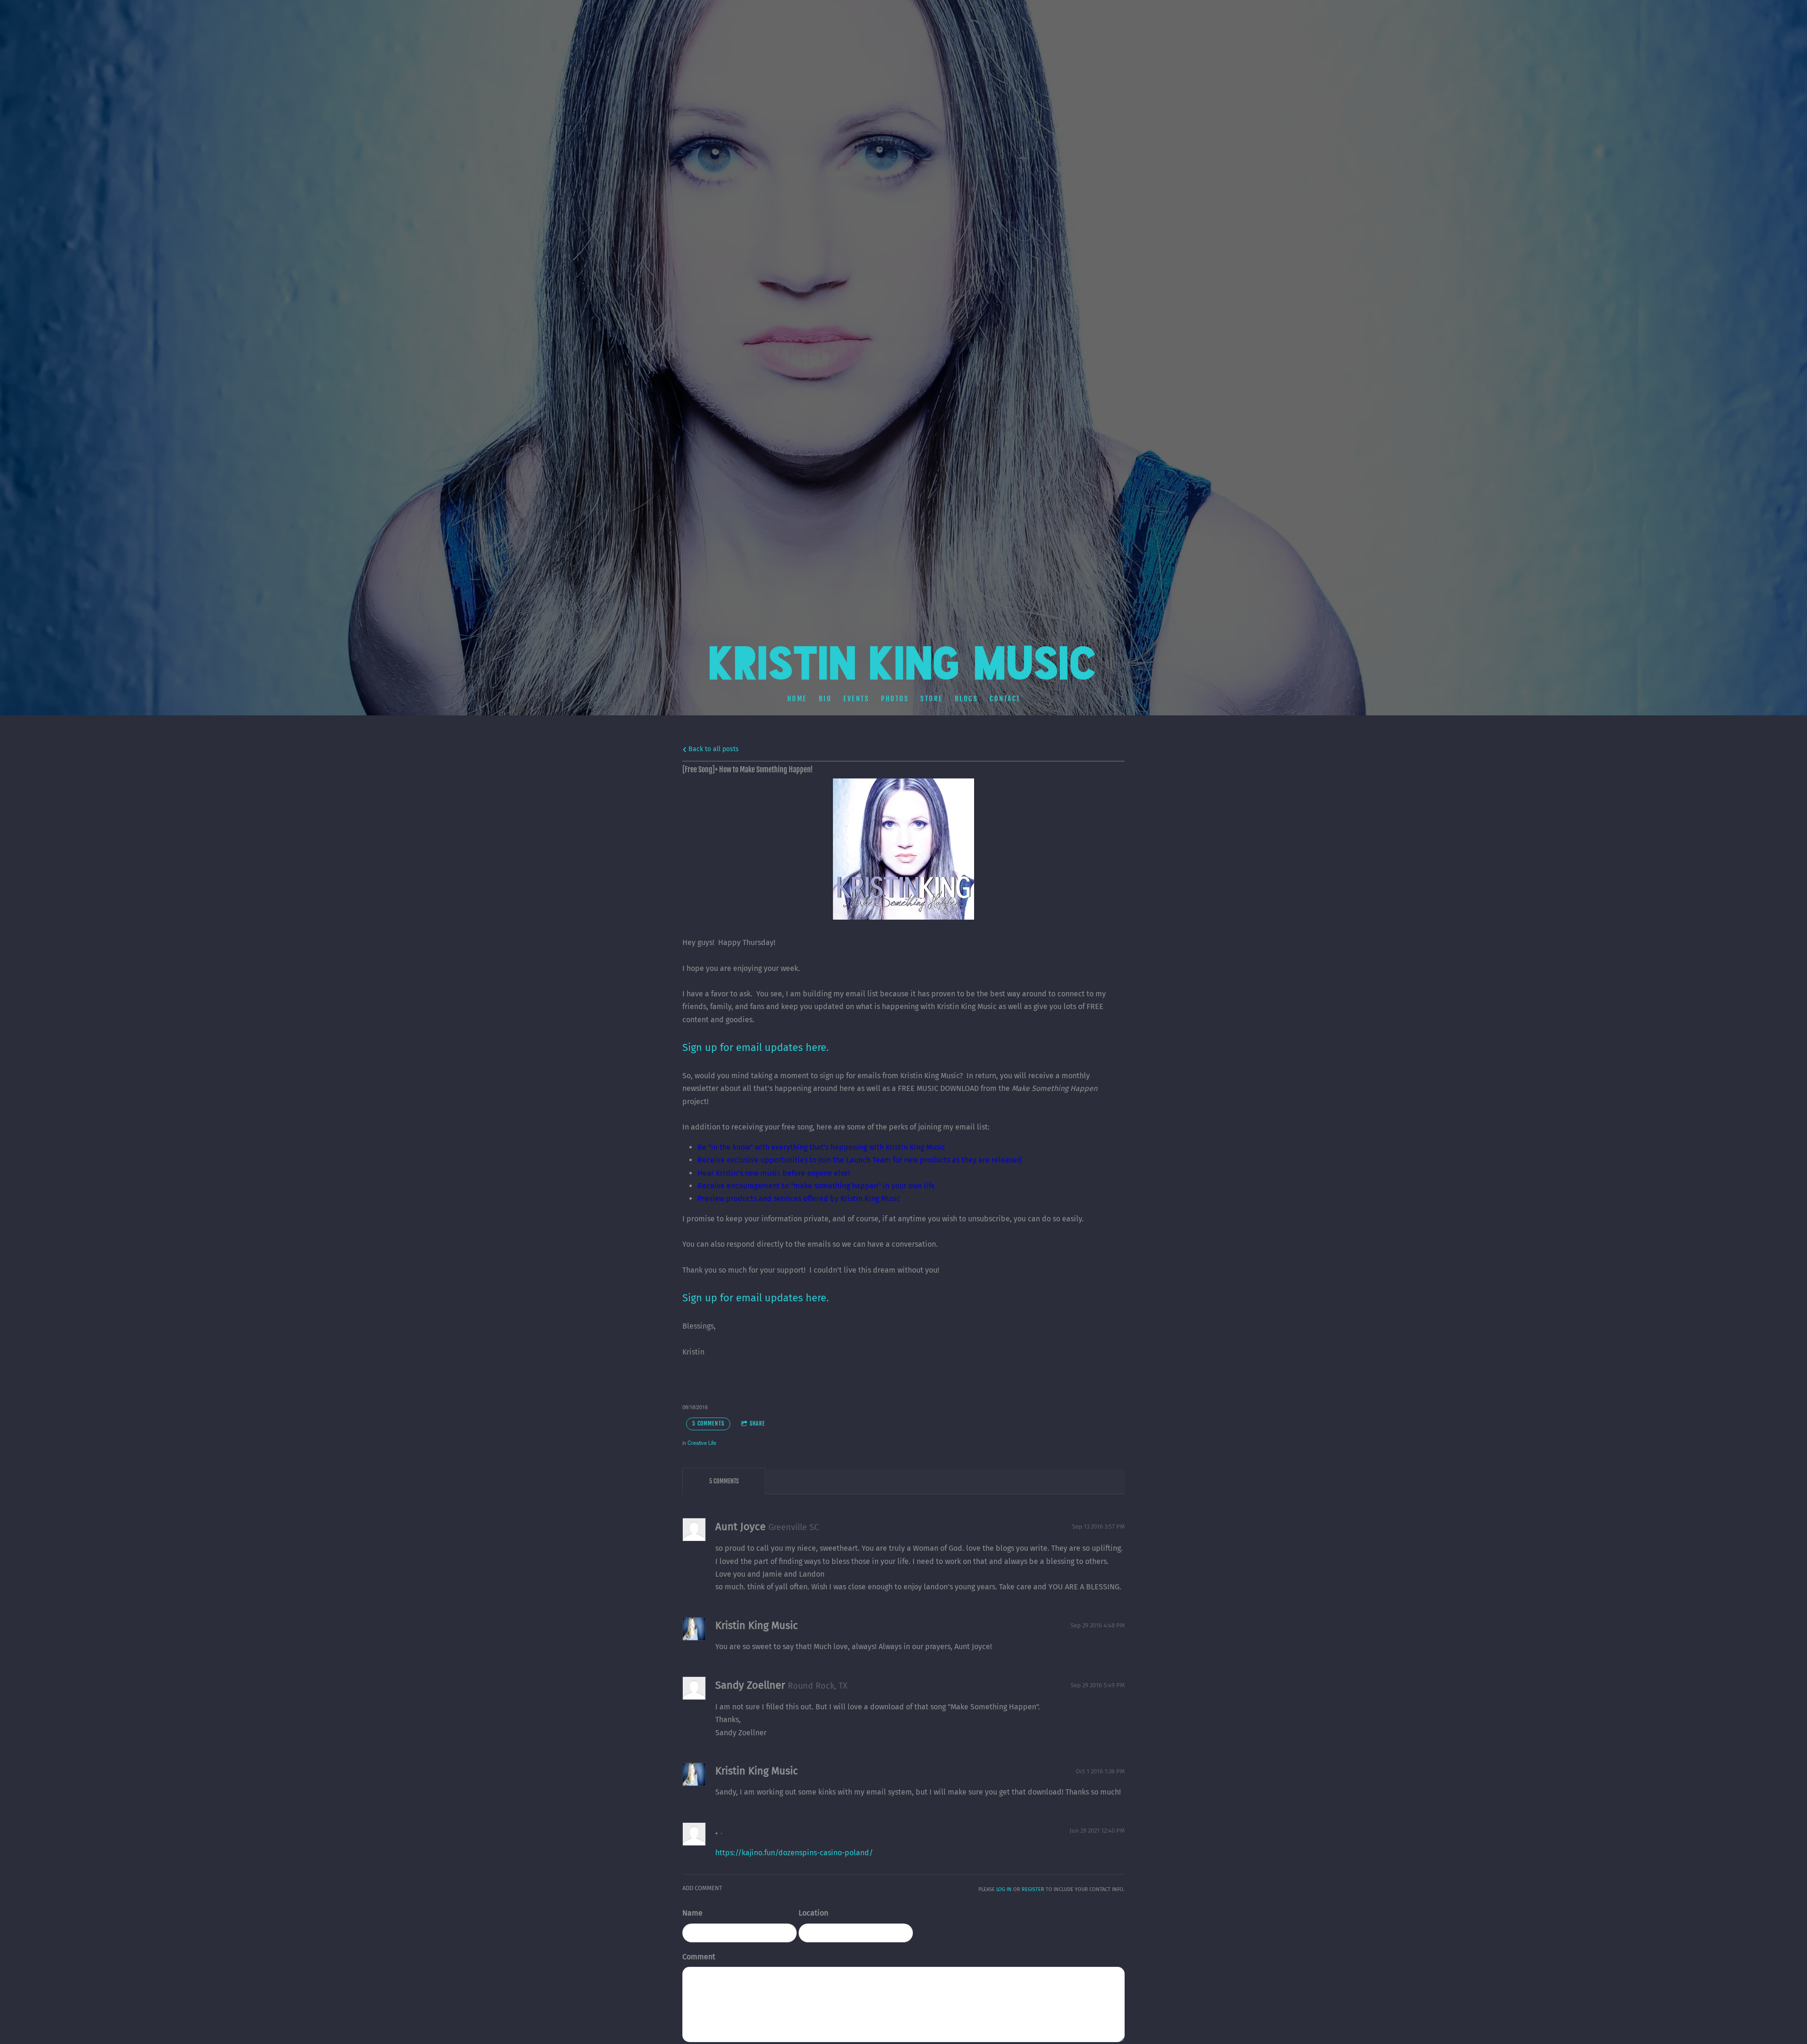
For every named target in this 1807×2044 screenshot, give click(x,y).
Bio (825, 698)
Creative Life (702, 1443)
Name (692, 1913)
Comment (699, 1957)
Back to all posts (713, 749)
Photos (895, 698)
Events (856, 698)
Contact (1005, 698)
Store (932, 698)
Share (757, 1423)
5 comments (708, 1423)
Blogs (966, 698)
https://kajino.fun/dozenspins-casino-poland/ (794, 1853)
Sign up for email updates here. (756, 1298)
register (1033, 1889)
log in (1004, 1889)
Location (813, 1913)
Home (797, 698)
